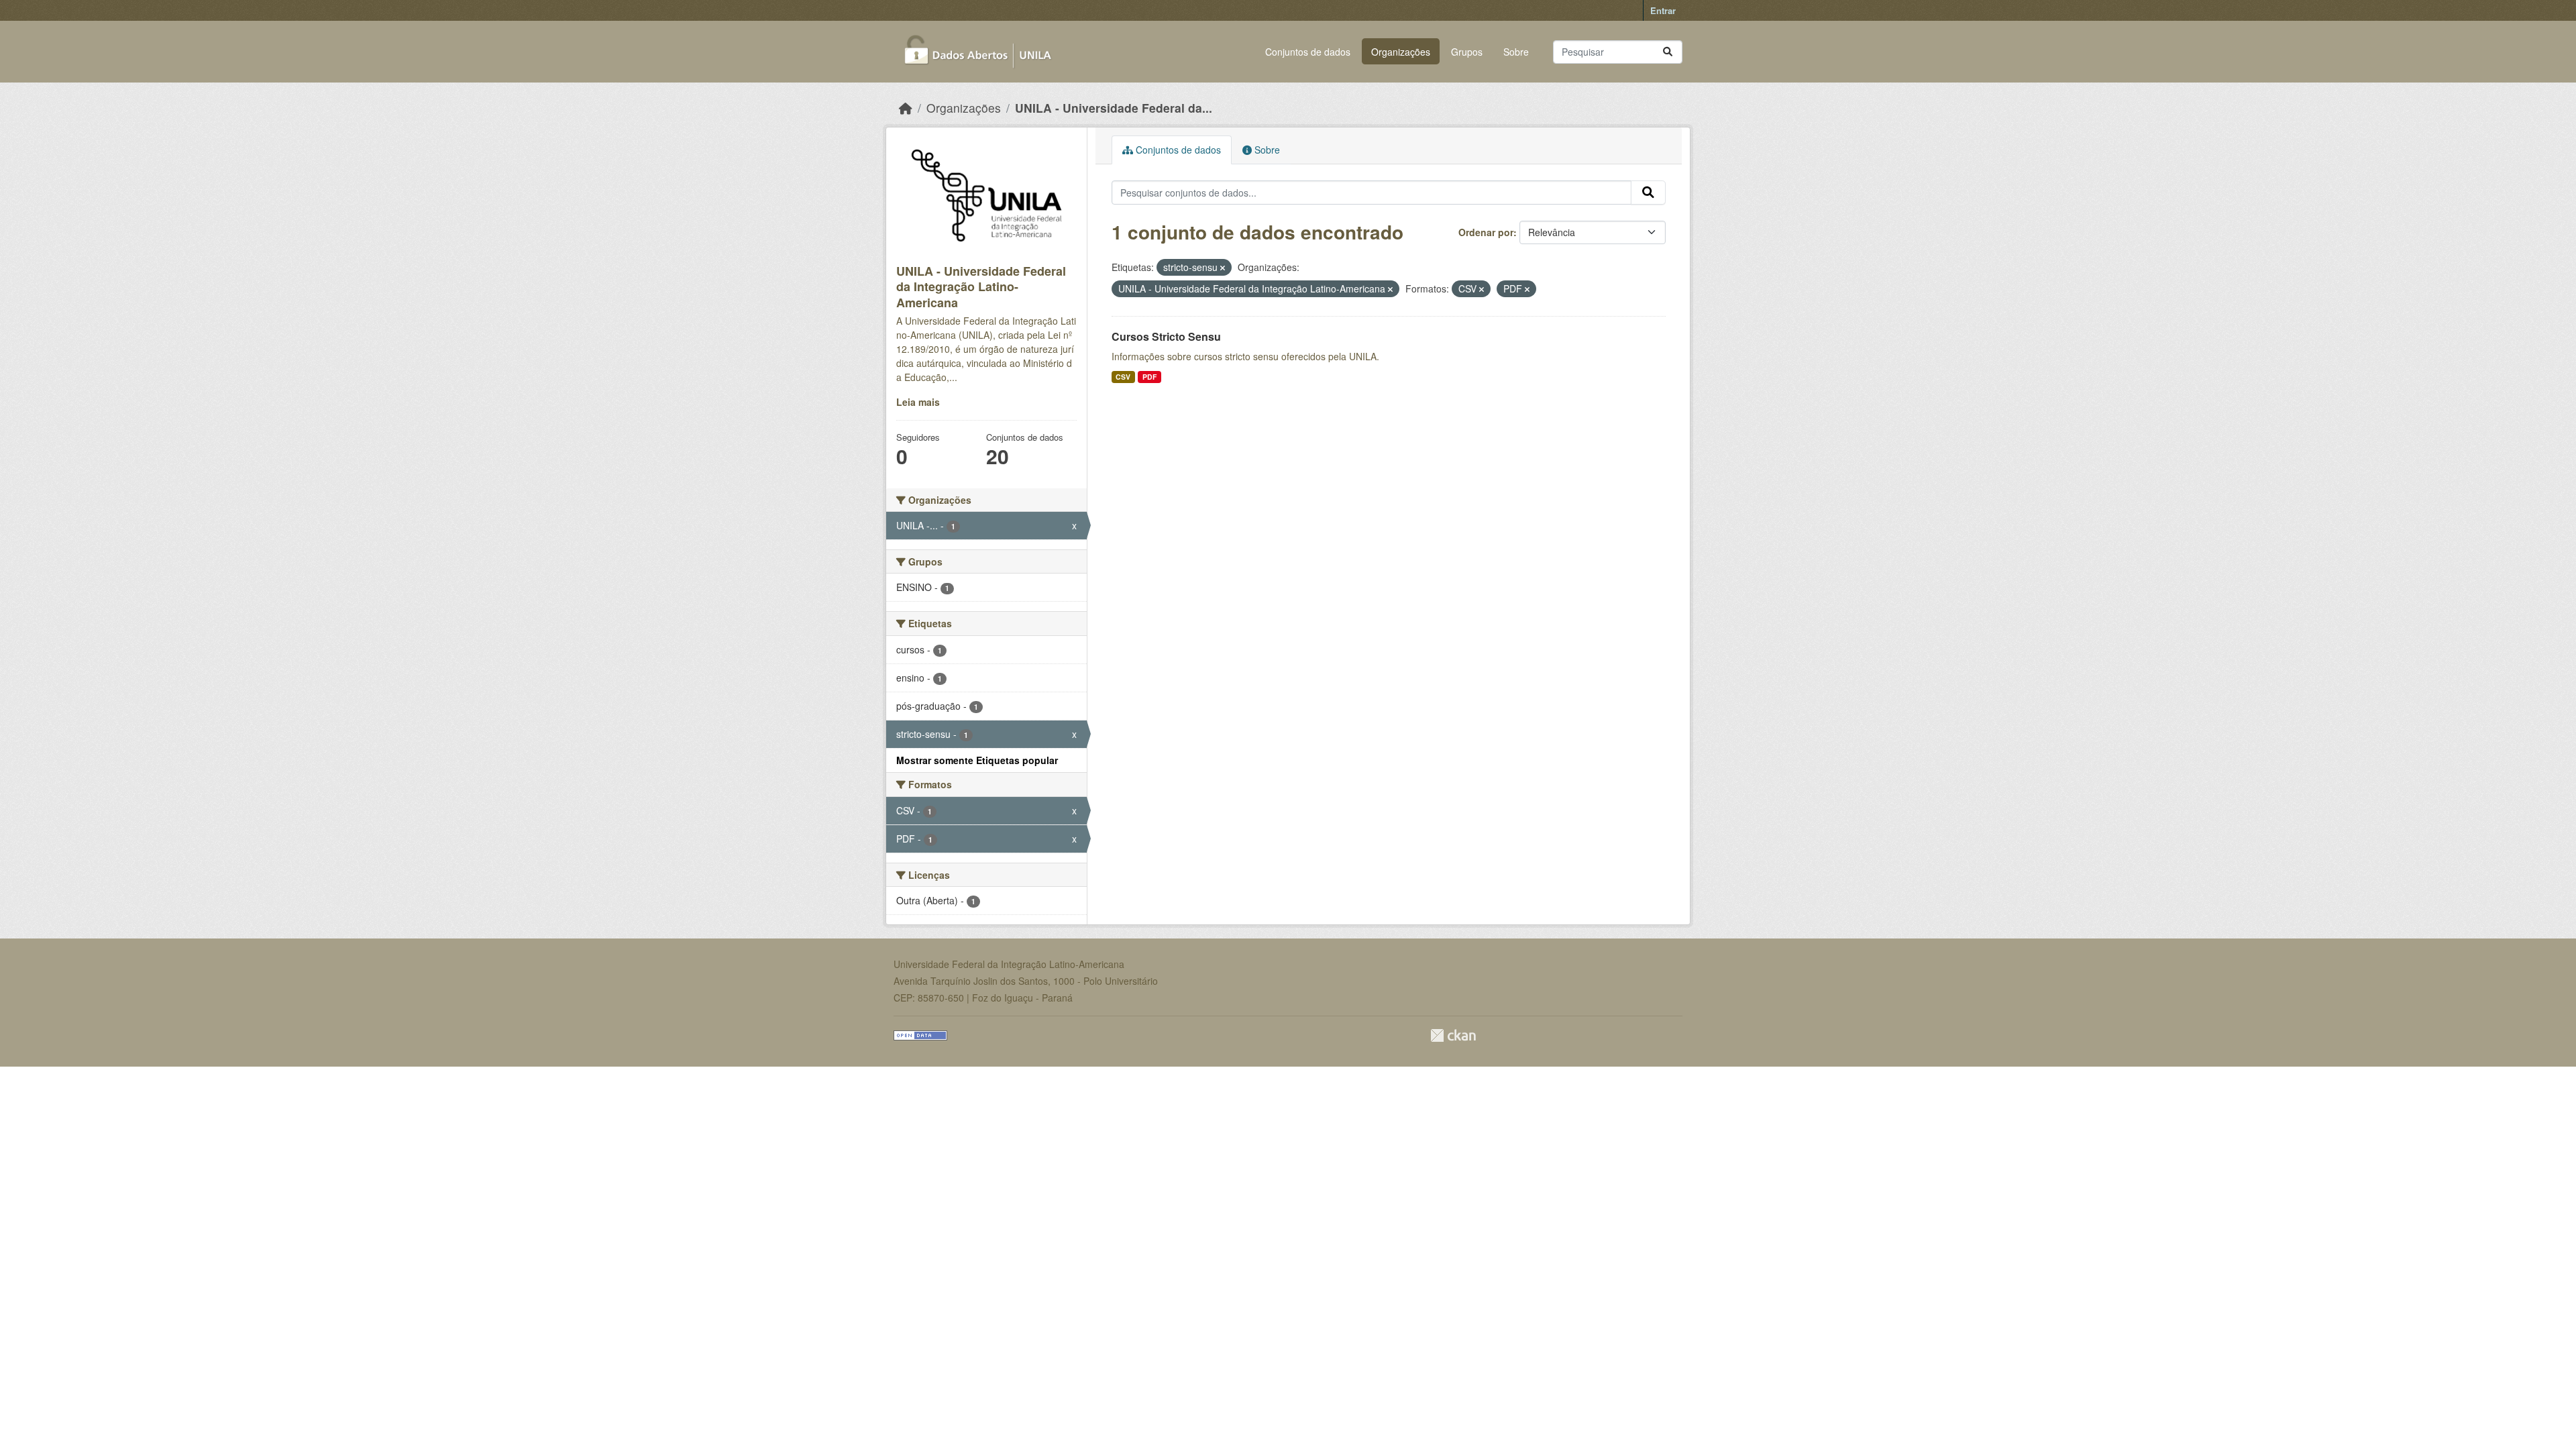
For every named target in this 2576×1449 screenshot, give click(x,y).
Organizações (1401, 52)
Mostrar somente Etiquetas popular (977, 760)
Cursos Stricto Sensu (1166, 336)
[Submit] (1668, 52)
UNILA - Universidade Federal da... (1114, 108)
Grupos (1467, 52)
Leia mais (918, 402)
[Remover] (1223, 268)
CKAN (1453, 1035)
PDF (1149, 377)
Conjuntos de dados (1308, 52)
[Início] (906, 108)
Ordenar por (1486, 232)
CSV (1123, 377)
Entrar (1663, 10)
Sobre (1516, 52)
